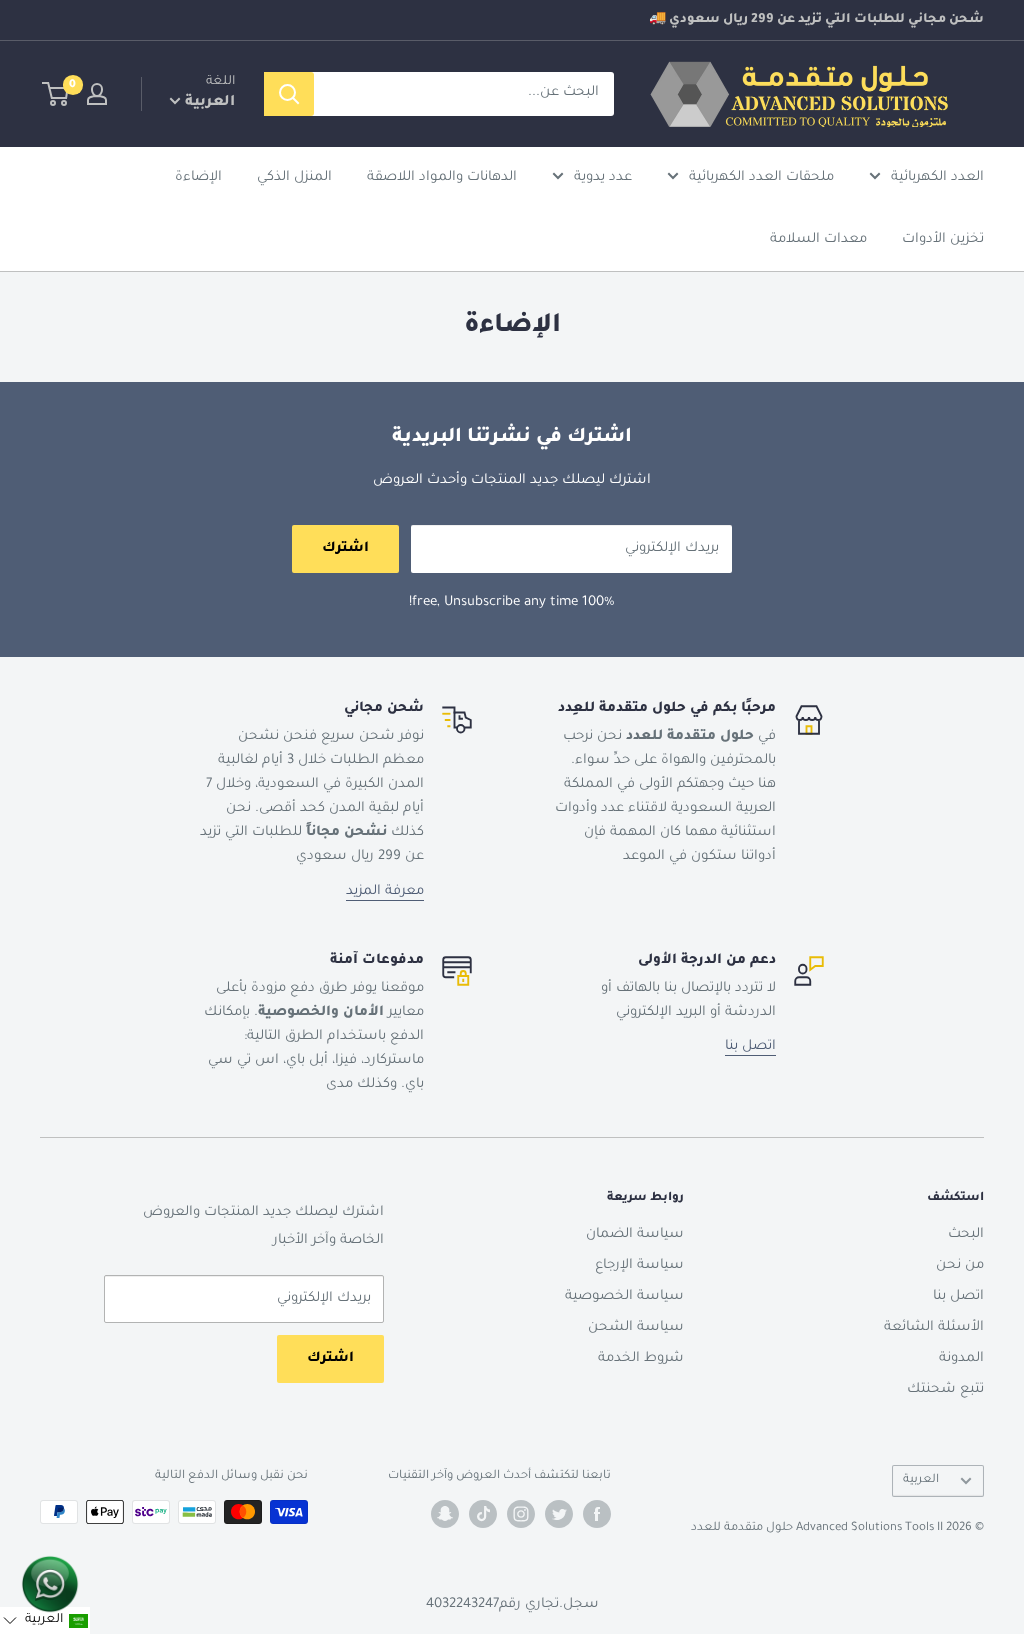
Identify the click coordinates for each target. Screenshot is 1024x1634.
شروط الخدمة (641, 1358)
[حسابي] (97, 94)
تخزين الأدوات (943, 239)
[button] (45, 1620)
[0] (56, 94)
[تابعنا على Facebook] (597, 1514)
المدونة (961, 1358)
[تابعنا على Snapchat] (445, 1514)
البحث (966, 1234)
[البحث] (289, 94)
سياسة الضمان (635, 1234)
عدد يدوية (603, 177)
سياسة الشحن (636, 1327)
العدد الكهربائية (937, 177)
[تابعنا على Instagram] (521, 1514)
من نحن (960, 1265)
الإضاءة (198, 177)
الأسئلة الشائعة (934, 1327)
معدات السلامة (818, 239)
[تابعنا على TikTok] (483, 1514)
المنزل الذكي (294, 177)
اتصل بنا (750, 1046)
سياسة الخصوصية (624, 1296)
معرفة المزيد (385, 891)
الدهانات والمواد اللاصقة (442, 177)
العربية (921, 1480)
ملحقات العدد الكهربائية (761, 177)
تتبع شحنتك (945, 1389)
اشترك (345, 548)
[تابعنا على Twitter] (559, 1514)
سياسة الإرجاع (639, 1265)
